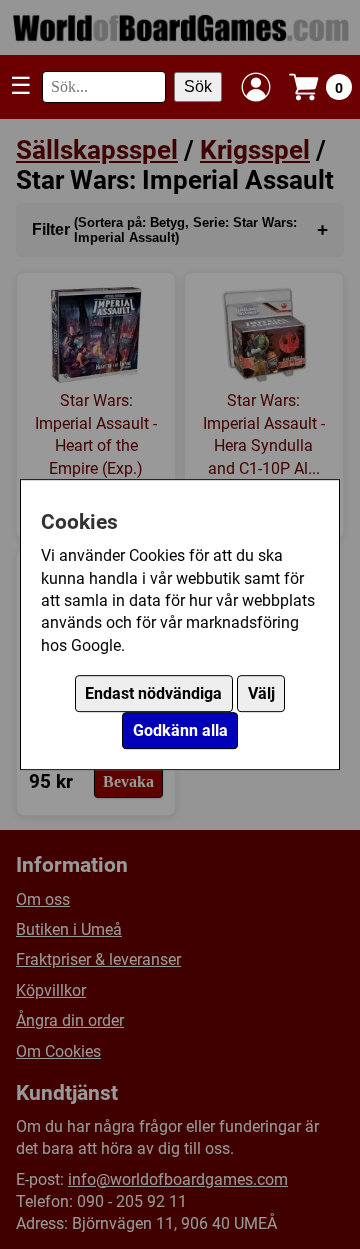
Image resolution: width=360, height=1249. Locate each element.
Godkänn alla (180, 730)
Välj (261, 693)
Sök (198, 86)
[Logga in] (256, 87)
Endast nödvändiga (153, 693)
